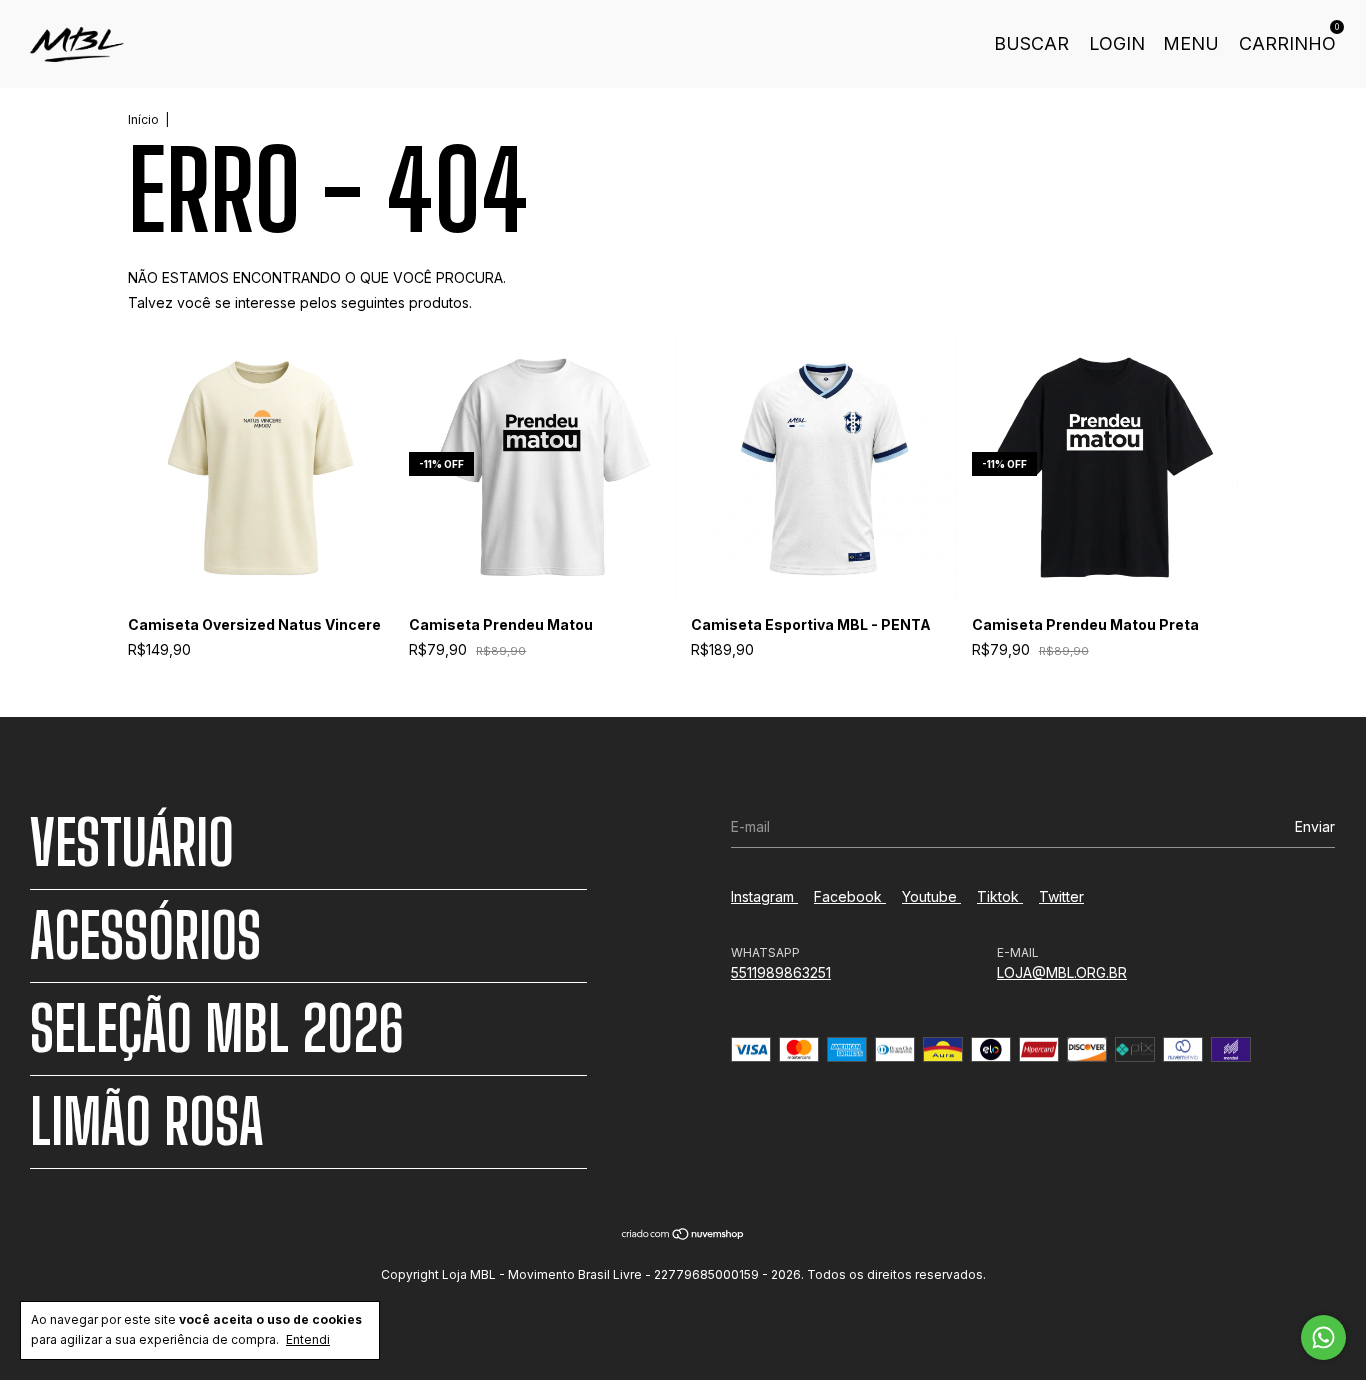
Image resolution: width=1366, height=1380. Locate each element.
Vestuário (132, 843)
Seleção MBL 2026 (217, 1029)
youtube (931, 896)
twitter (1061, 896)
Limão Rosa (146, 1122)
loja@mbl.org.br (1062, 972)
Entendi (308, 1339)
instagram (764, 896)
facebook (850, 896)
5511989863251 (781, 972)
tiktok (1000, 896)
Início (143, 119)
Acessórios (145, 936)
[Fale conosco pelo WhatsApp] (1323, 1337)
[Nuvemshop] (683, 1235)
